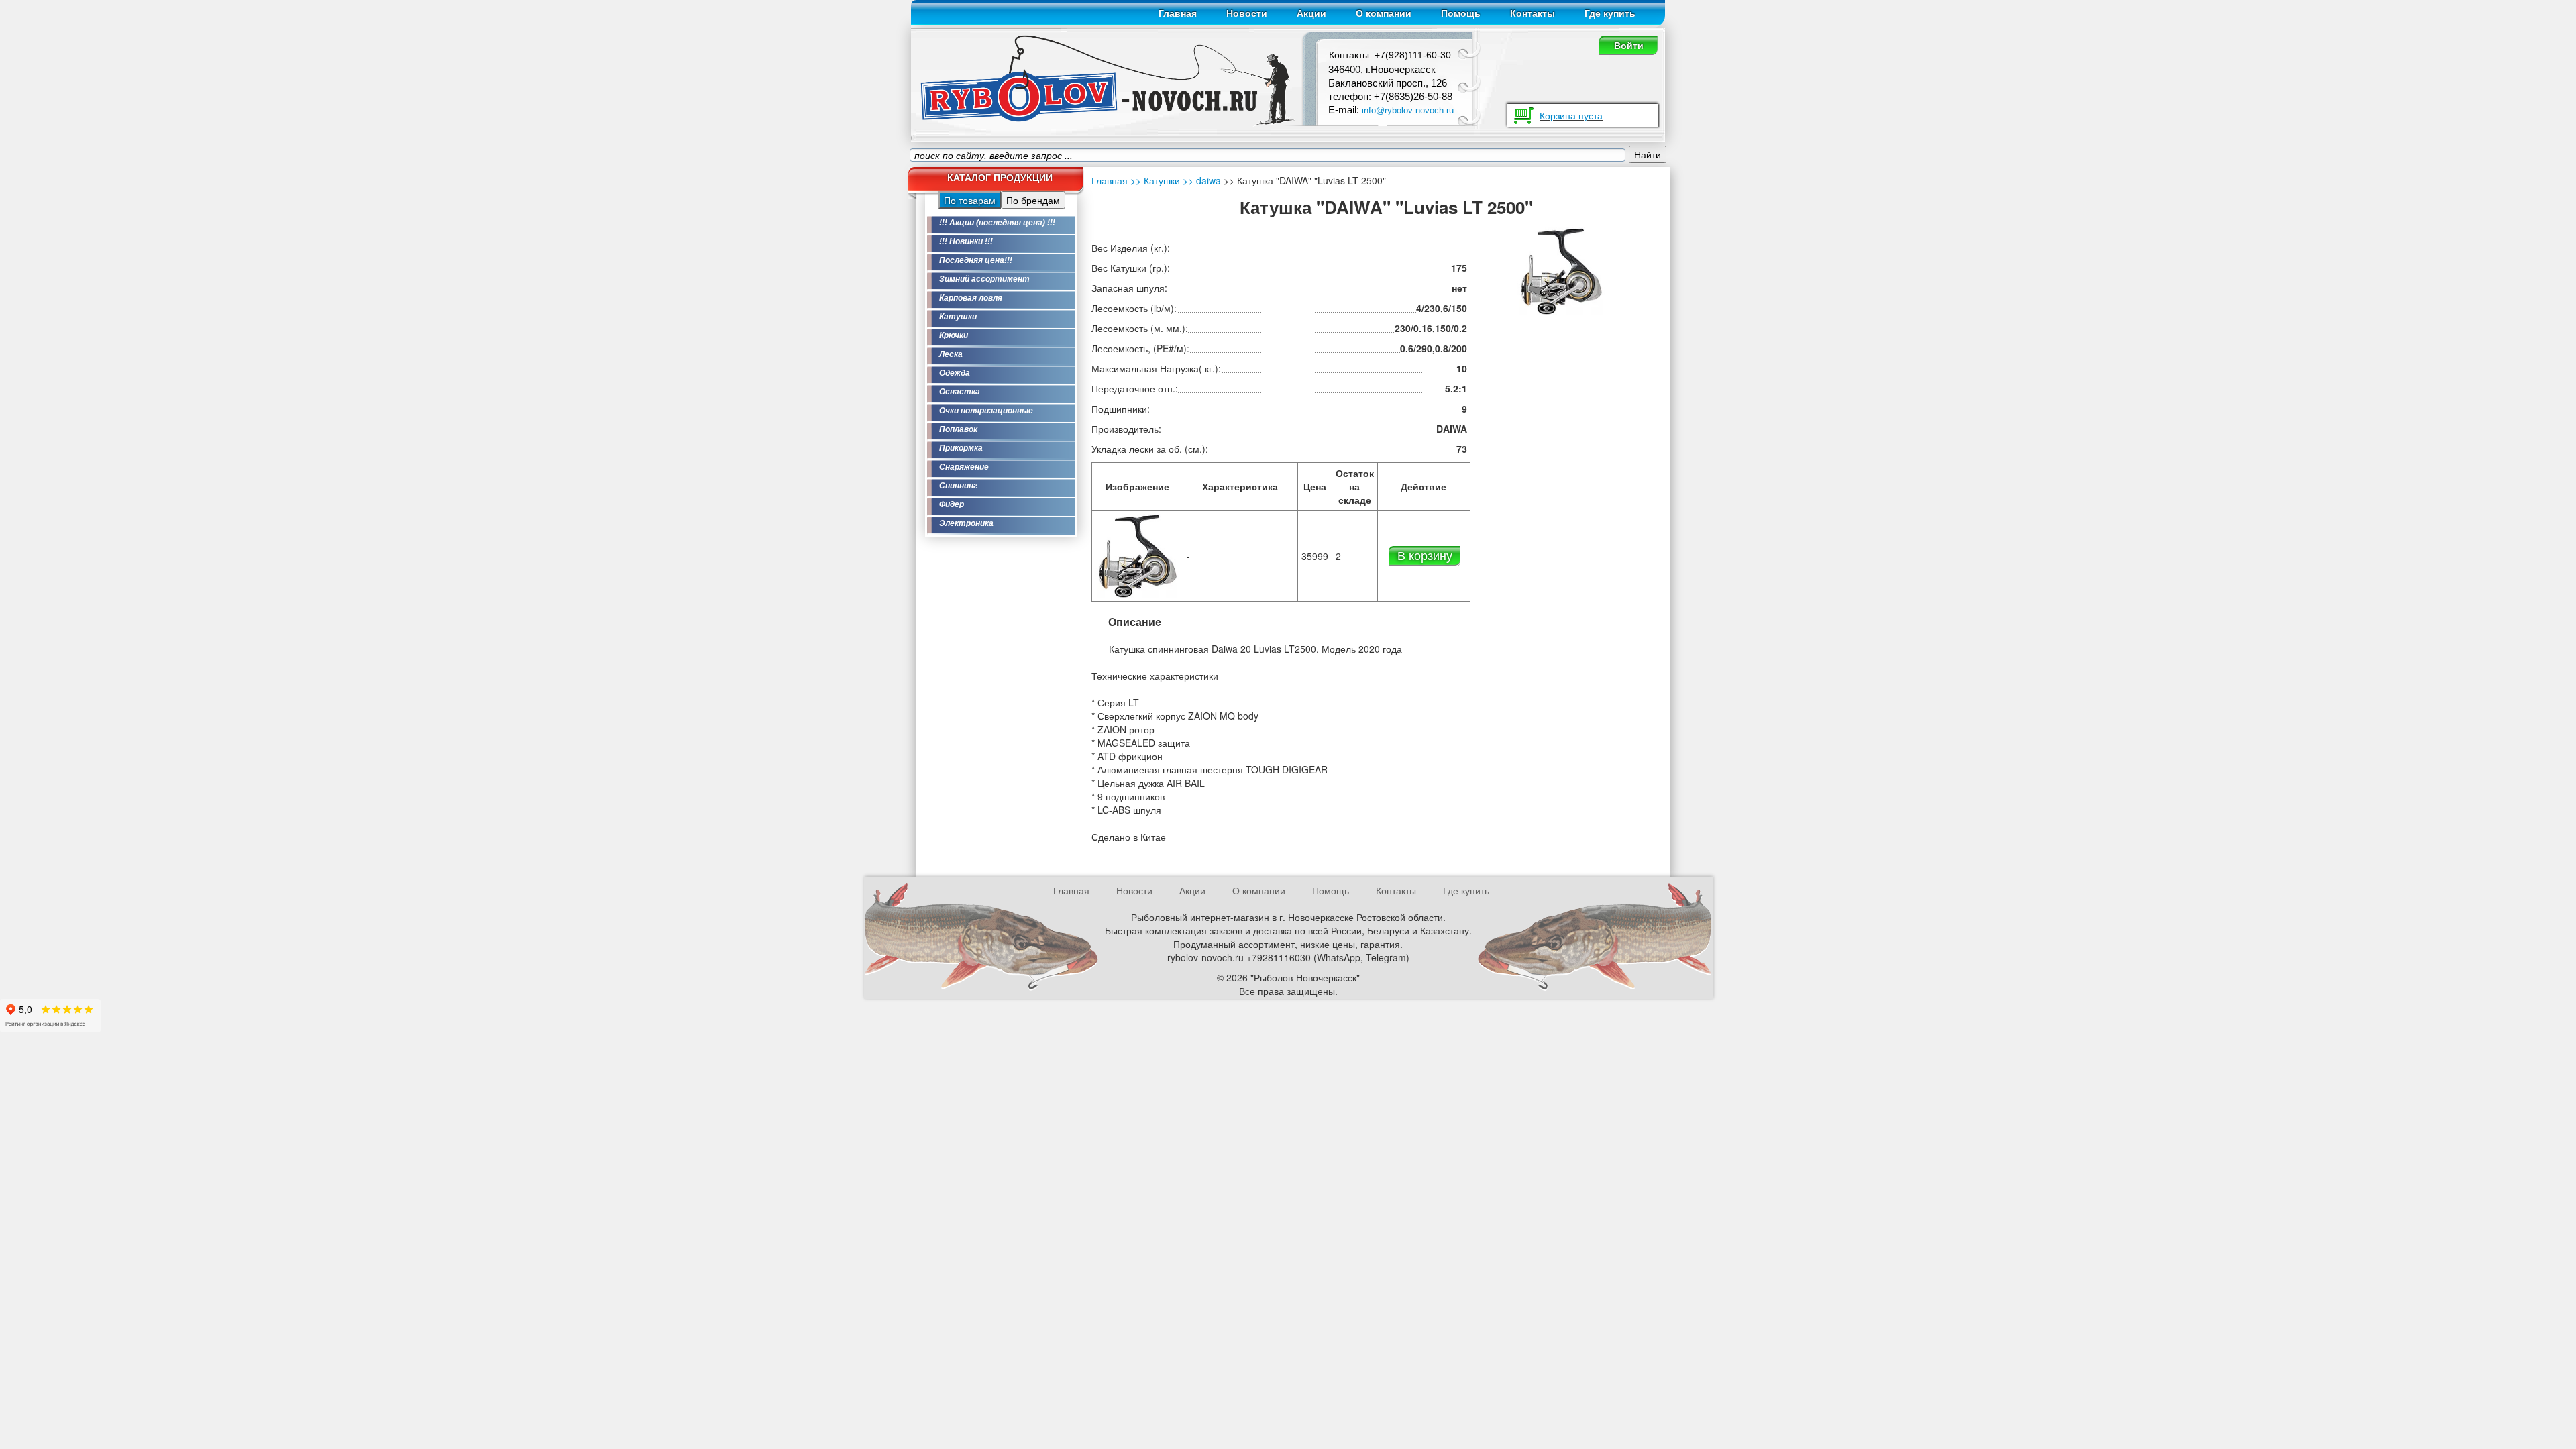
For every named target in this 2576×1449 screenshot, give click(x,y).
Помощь (1461, 13)
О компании (1384, 13)
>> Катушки (1155, 180)
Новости (1247, 13)
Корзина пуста (1571, 115)
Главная (1178, 13)
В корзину (1425, 555)
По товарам (970, 200)
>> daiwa (1200, 180)
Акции (1311, 13)
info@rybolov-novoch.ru (1408, 110)
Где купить (1610, 13)
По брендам (1033, 200)
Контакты (1533, 13)
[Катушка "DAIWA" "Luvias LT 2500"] (1137, 554)
